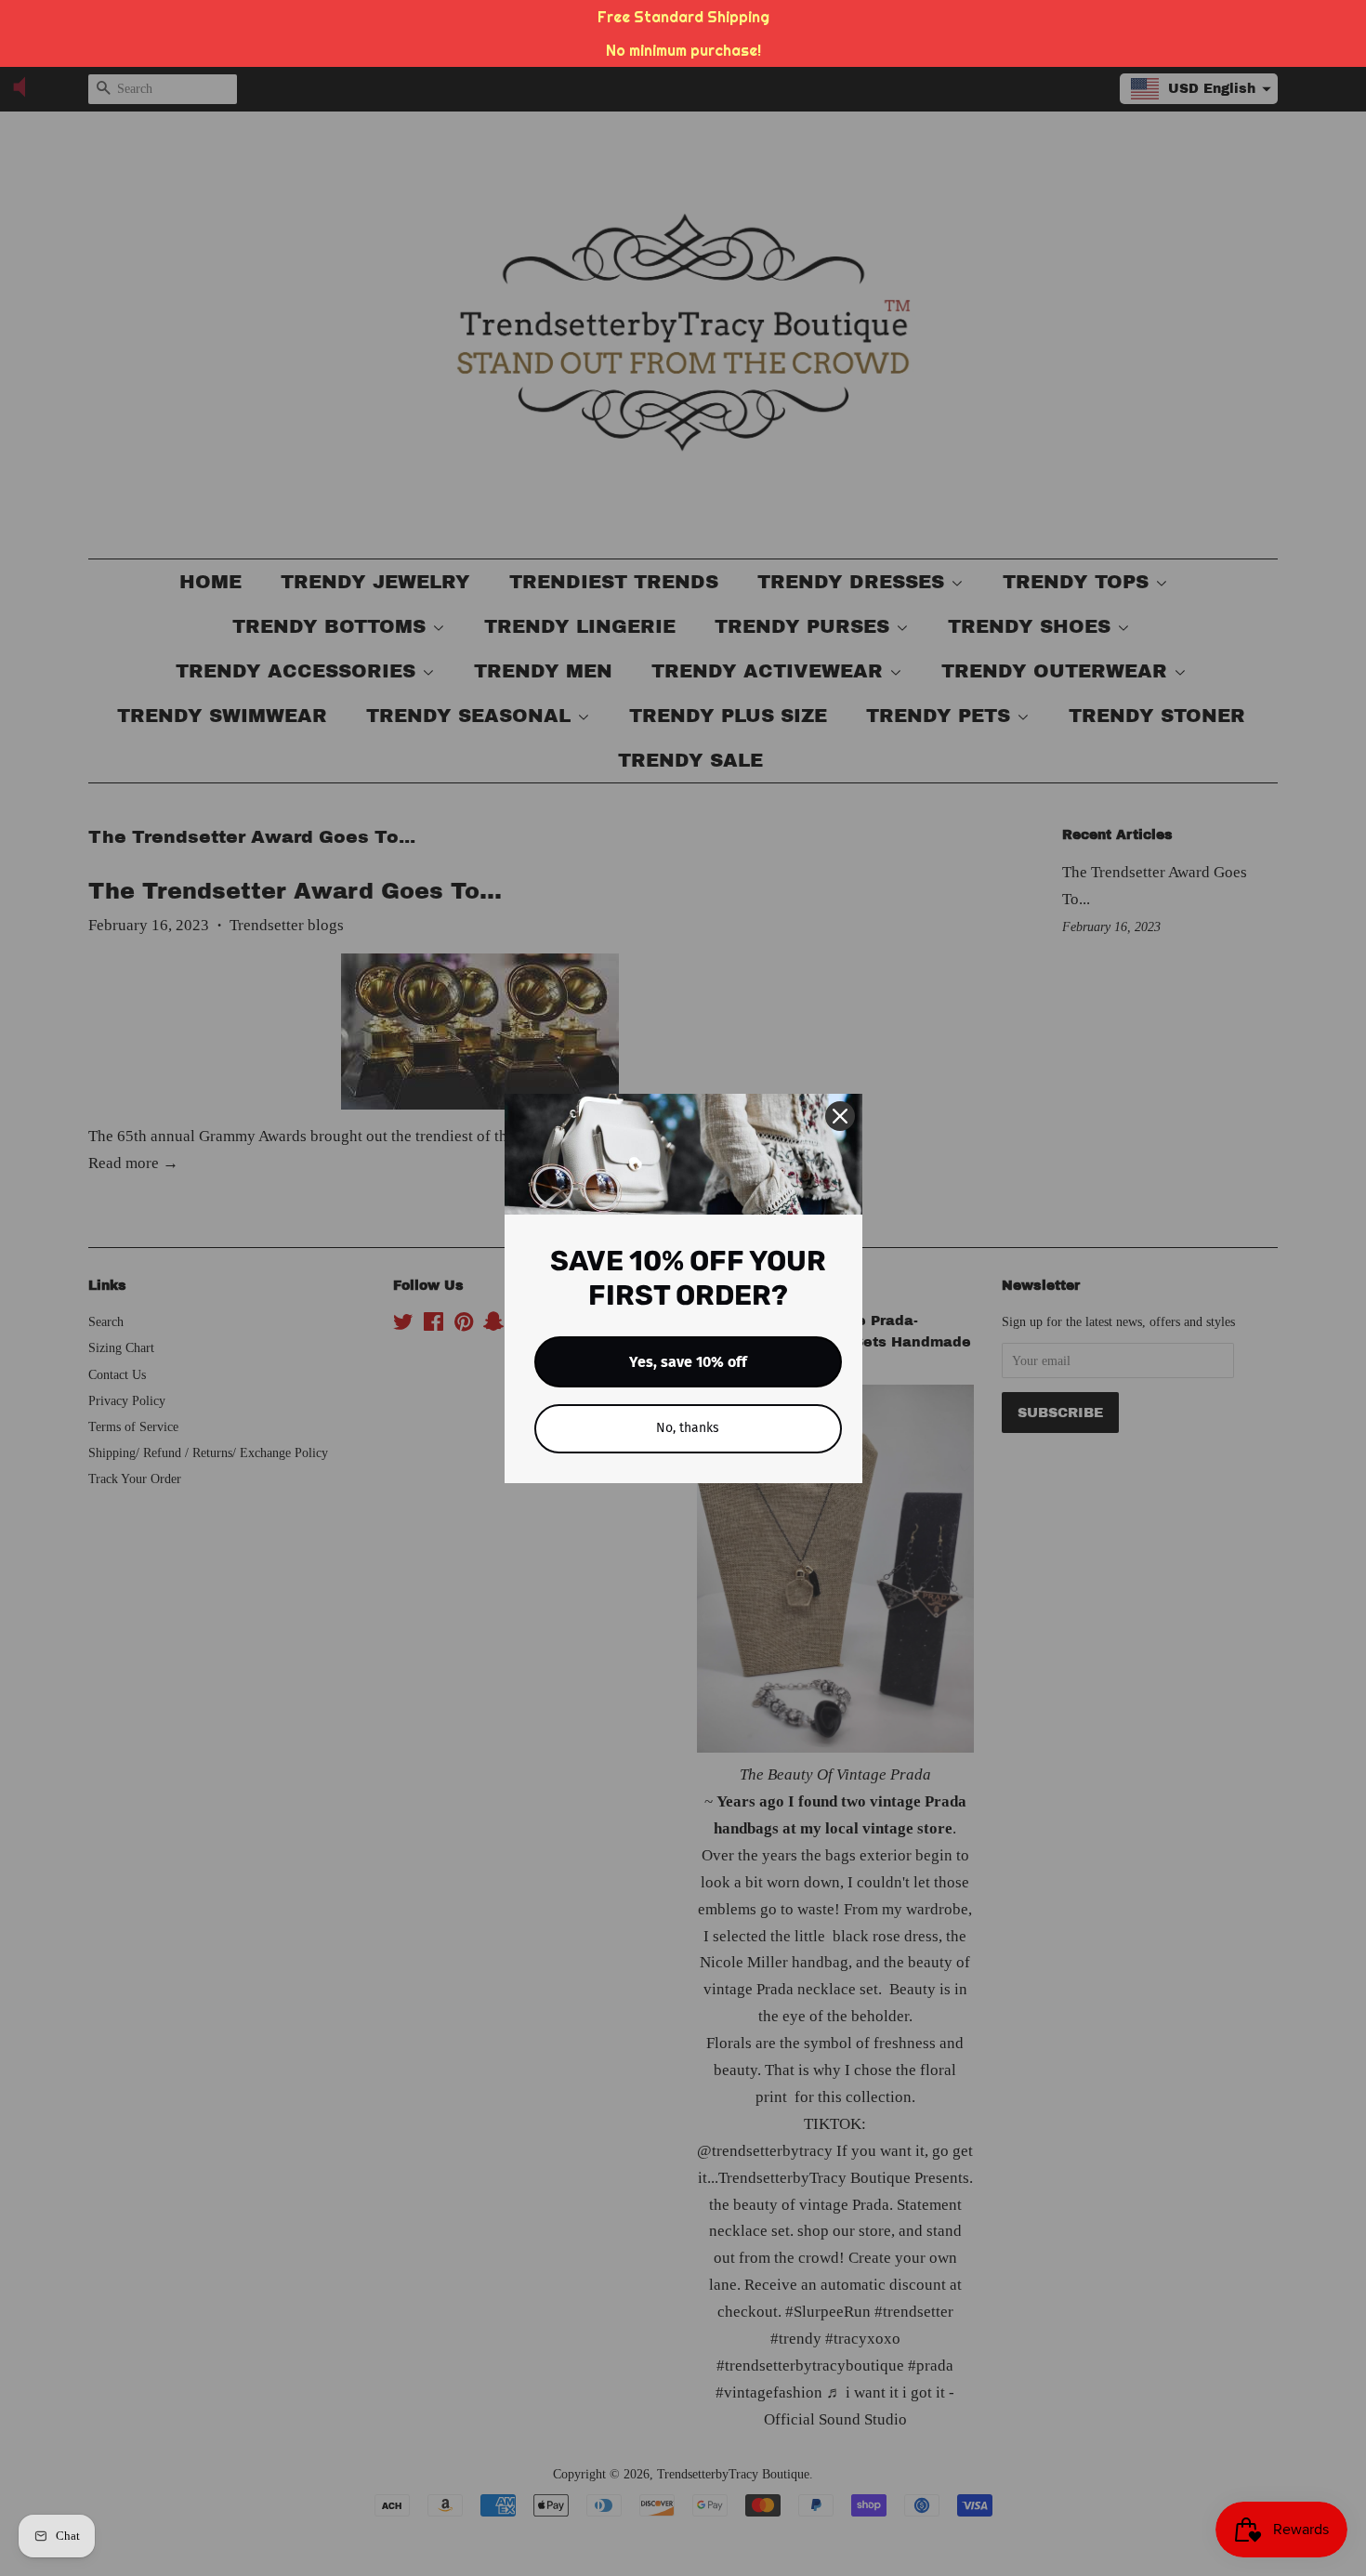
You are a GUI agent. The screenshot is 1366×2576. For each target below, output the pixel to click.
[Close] (840, 1116)
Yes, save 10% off (688, 1362)
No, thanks (688, 1428)
